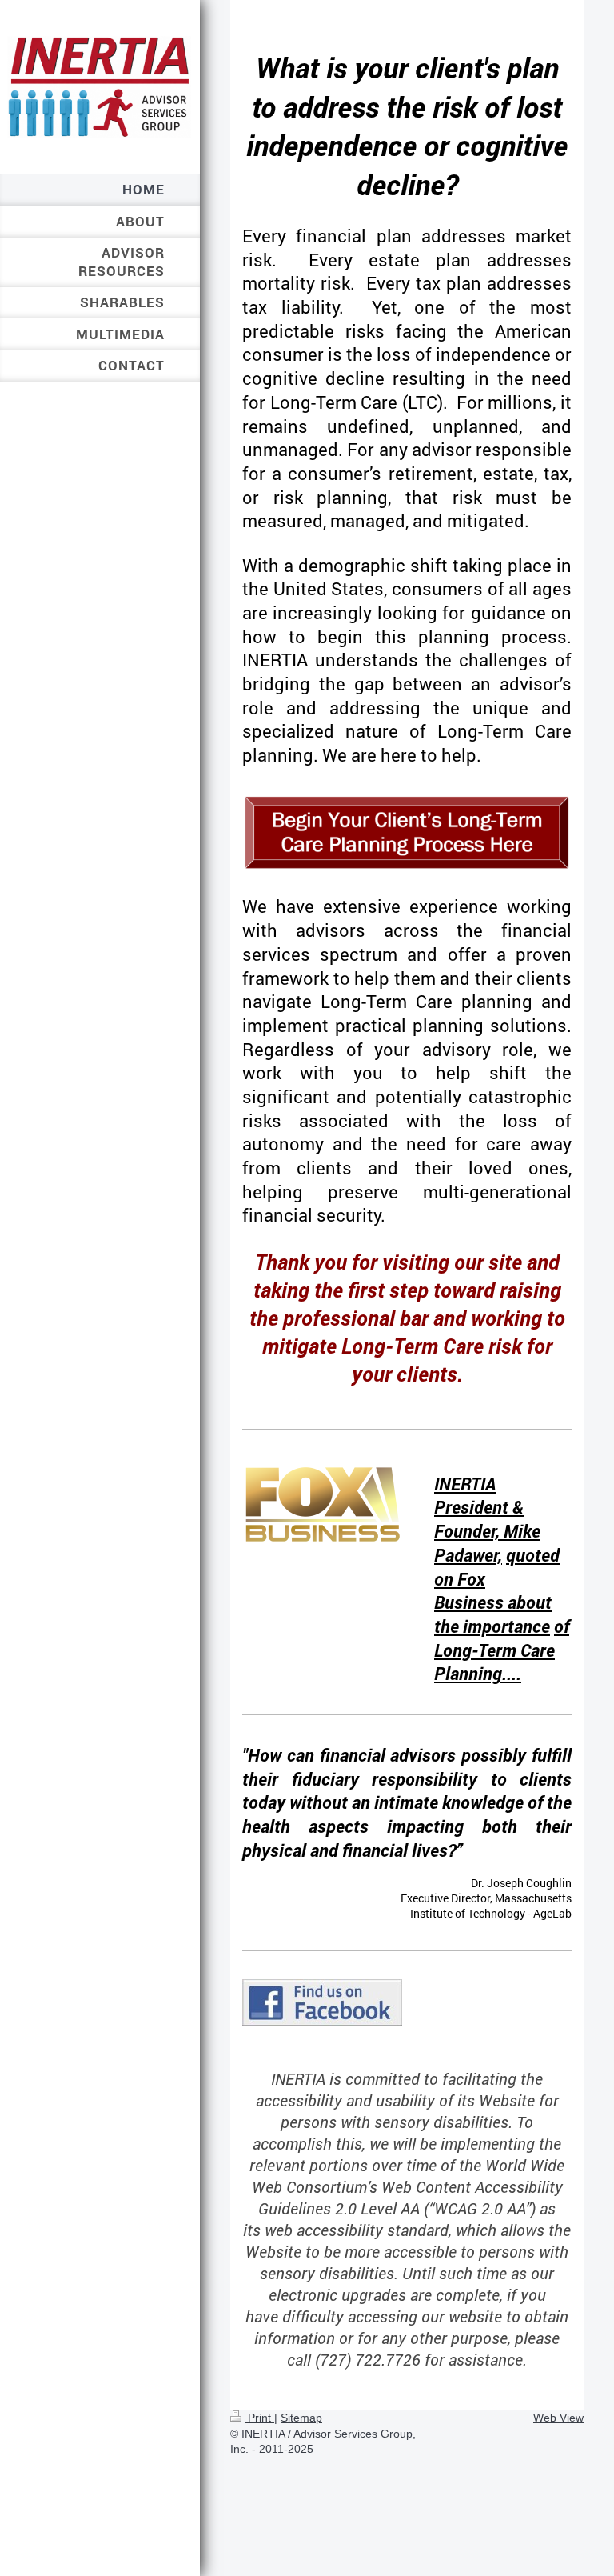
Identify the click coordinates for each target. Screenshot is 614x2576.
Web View (558, 2418)
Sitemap (301, 2418)
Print (259, 2418)
